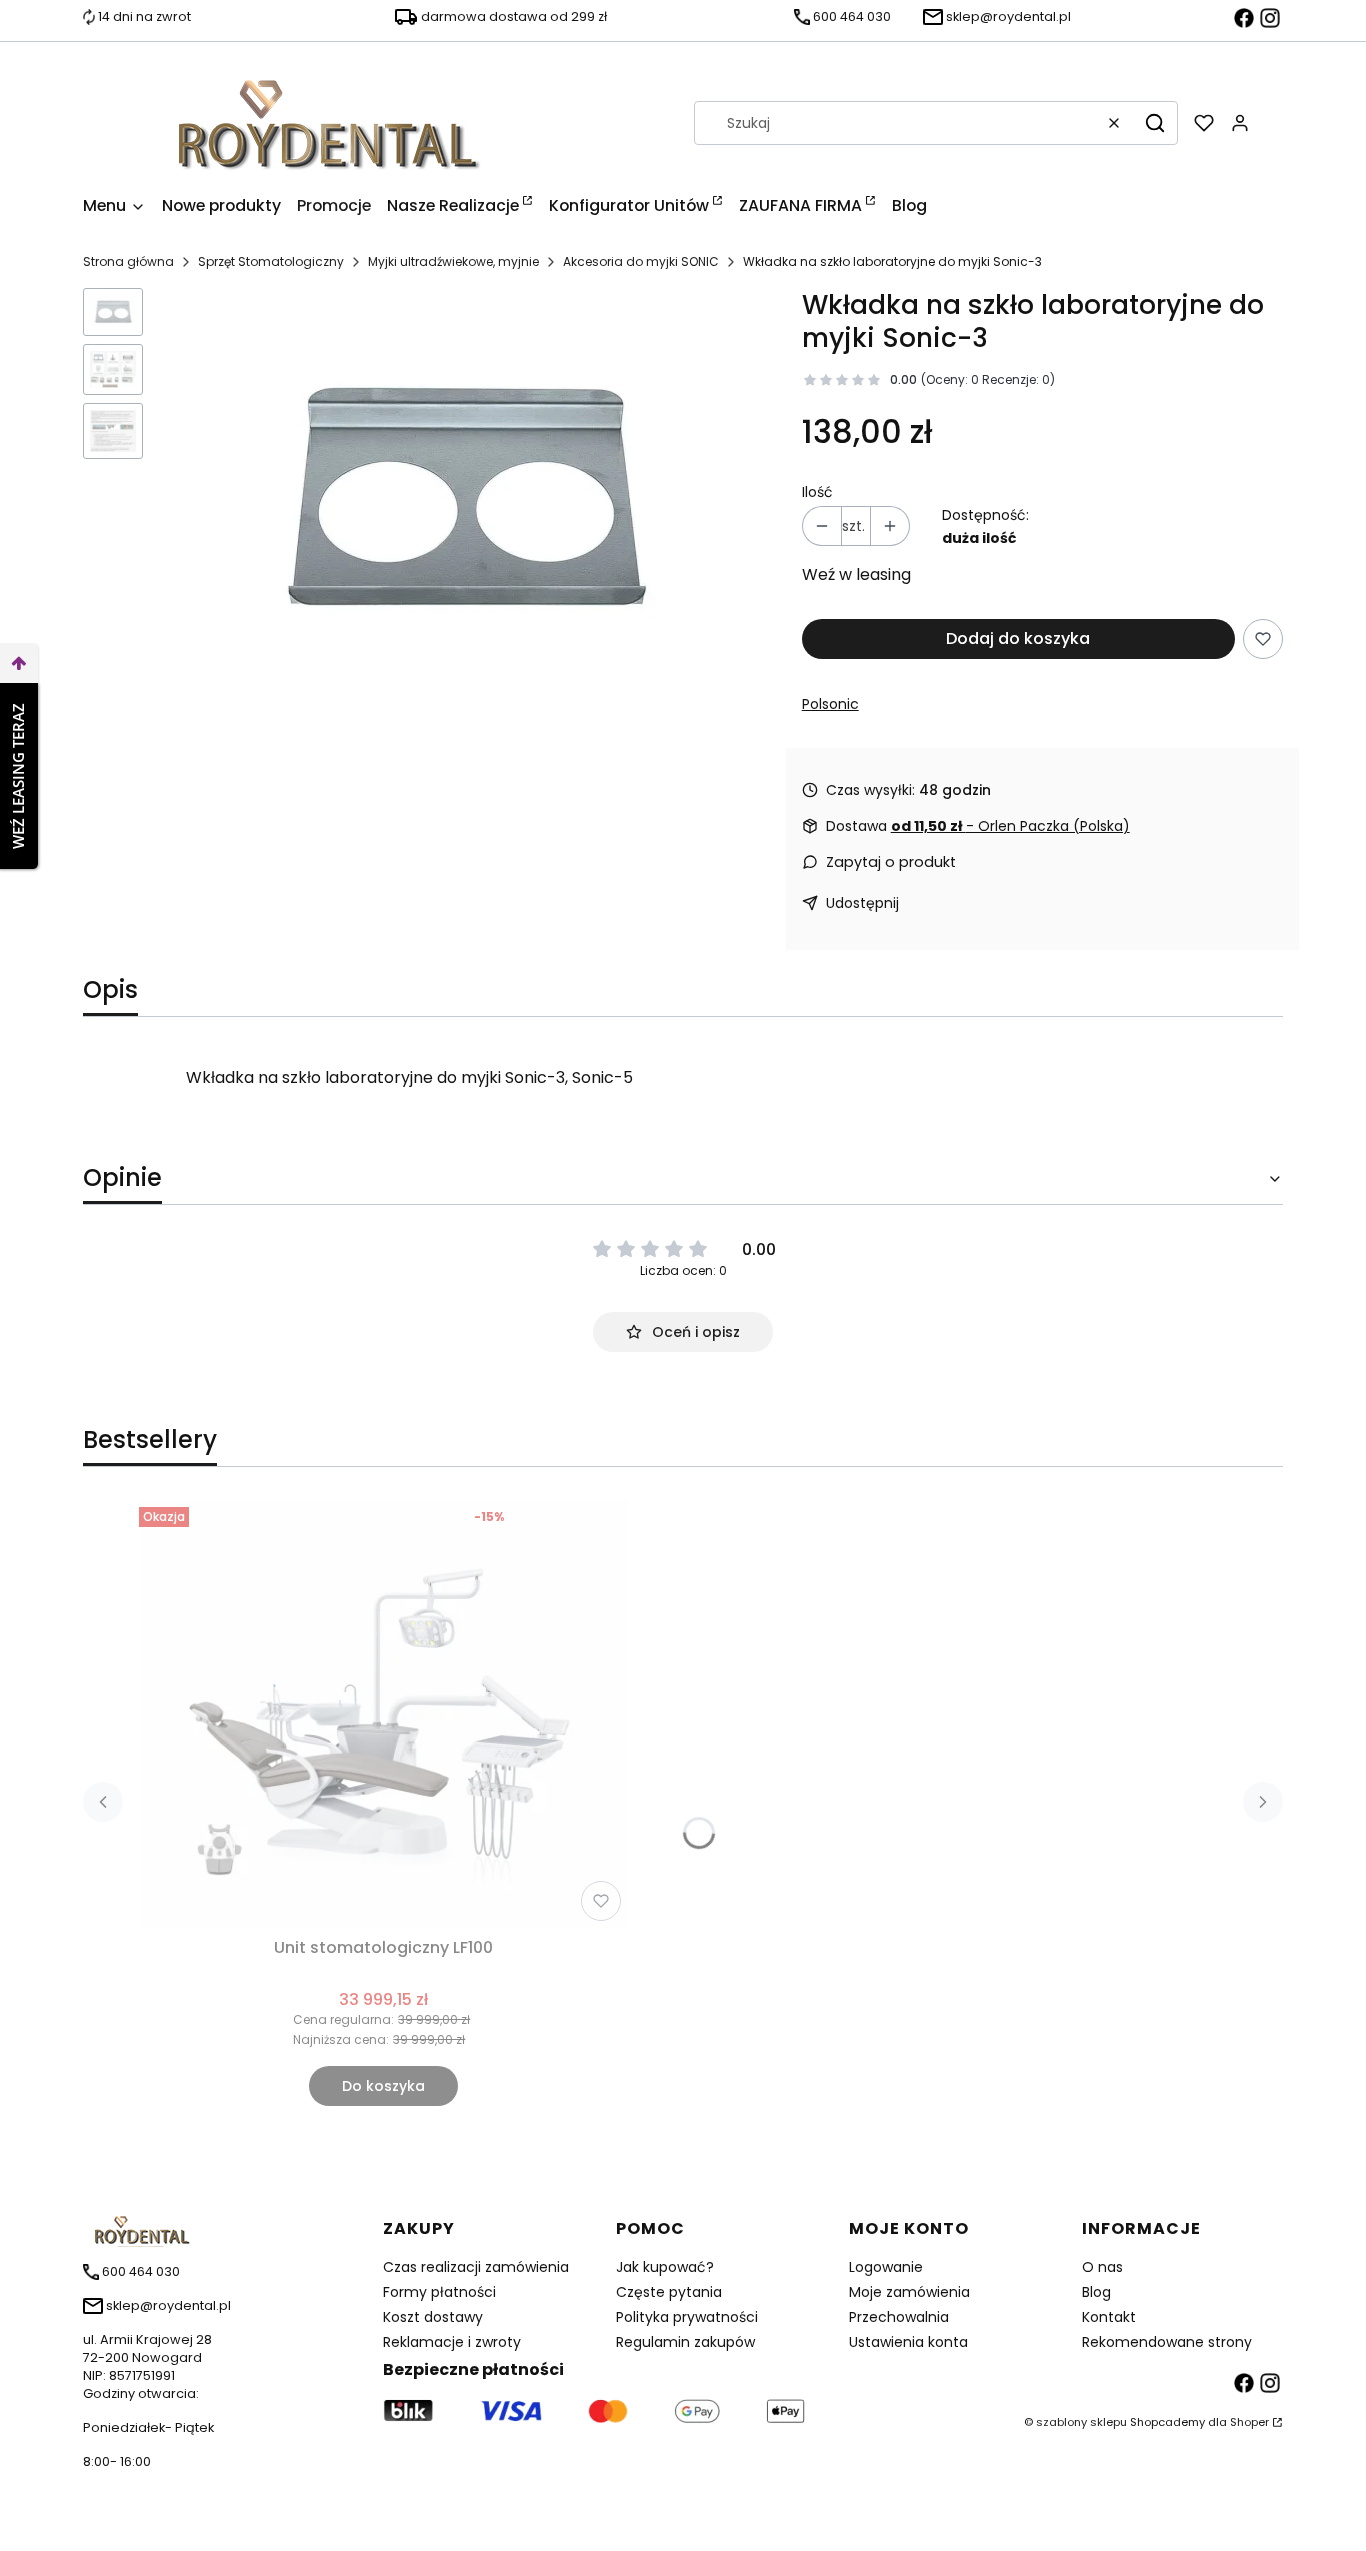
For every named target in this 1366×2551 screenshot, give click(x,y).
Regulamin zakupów (685, 2342)
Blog (1096, 2292)
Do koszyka (383, 2086)
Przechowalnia (899, 2317)
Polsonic (830, 704)
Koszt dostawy (433, 2317)
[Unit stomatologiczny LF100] (384, 1714)
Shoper (1249, 2422)
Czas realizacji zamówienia (476, 2267)
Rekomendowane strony (1167, 2342)
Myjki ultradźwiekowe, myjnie (453, 261)
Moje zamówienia (909, 2292)
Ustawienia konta (908, 2342)
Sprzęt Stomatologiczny (271, 261)
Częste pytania (669, 2292)
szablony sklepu (1081, 2422)
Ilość (817, 492)
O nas (1102, 2267)
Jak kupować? (665, 2267)
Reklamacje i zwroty (452, 2342)
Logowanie (886, 2267)
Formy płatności (439, 2292)
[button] (1155, 123)
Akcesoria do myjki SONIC (641, 261)
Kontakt (1109, 2317)
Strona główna (128, 261)
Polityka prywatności (687, 2317)
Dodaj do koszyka (1018, 638)
